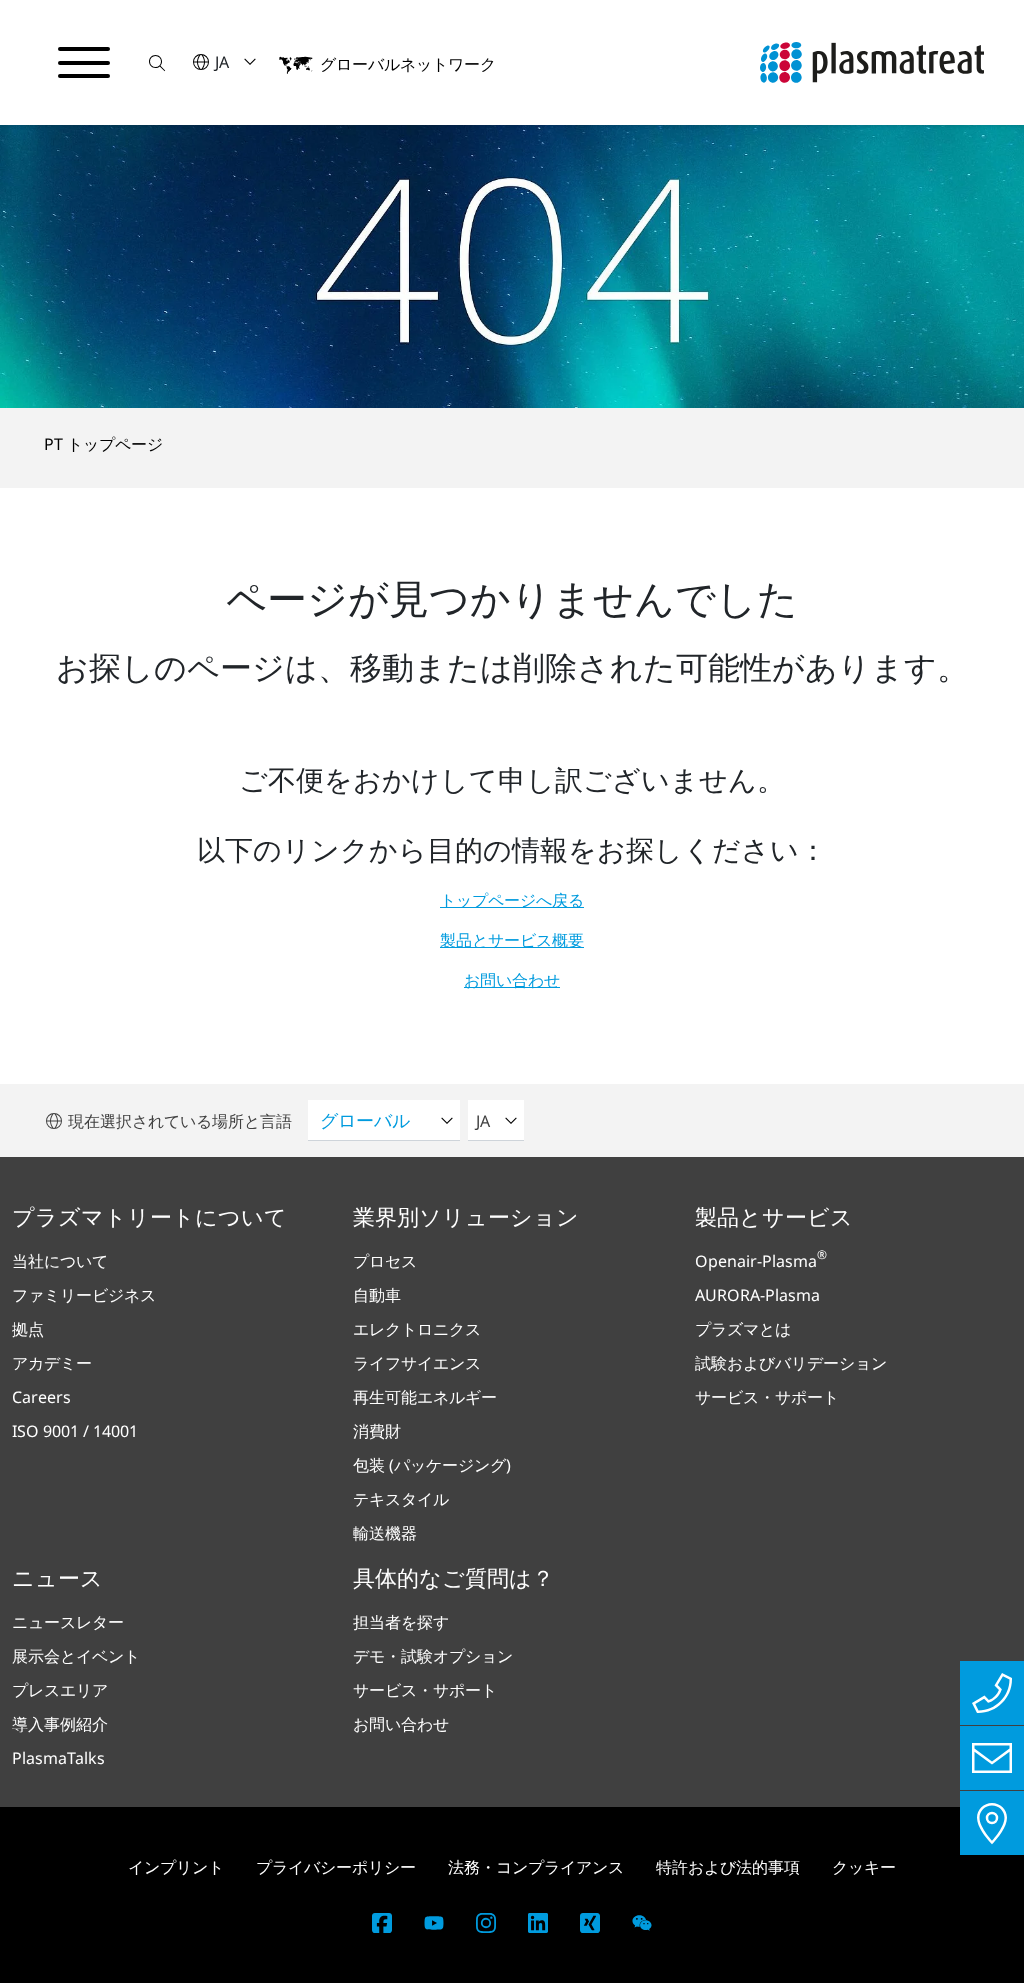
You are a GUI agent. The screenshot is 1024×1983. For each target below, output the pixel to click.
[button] (157, 62)
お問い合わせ (512, 980)
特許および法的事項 (728, 1867)
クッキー (864, 1867)
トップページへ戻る (512, 900)
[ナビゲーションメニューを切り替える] (84, 63)
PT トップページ (103, 444)
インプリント (176, 1867)
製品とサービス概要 (512, 940)
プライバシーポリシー (336, 1867)
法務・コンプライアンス (536, 1867)
